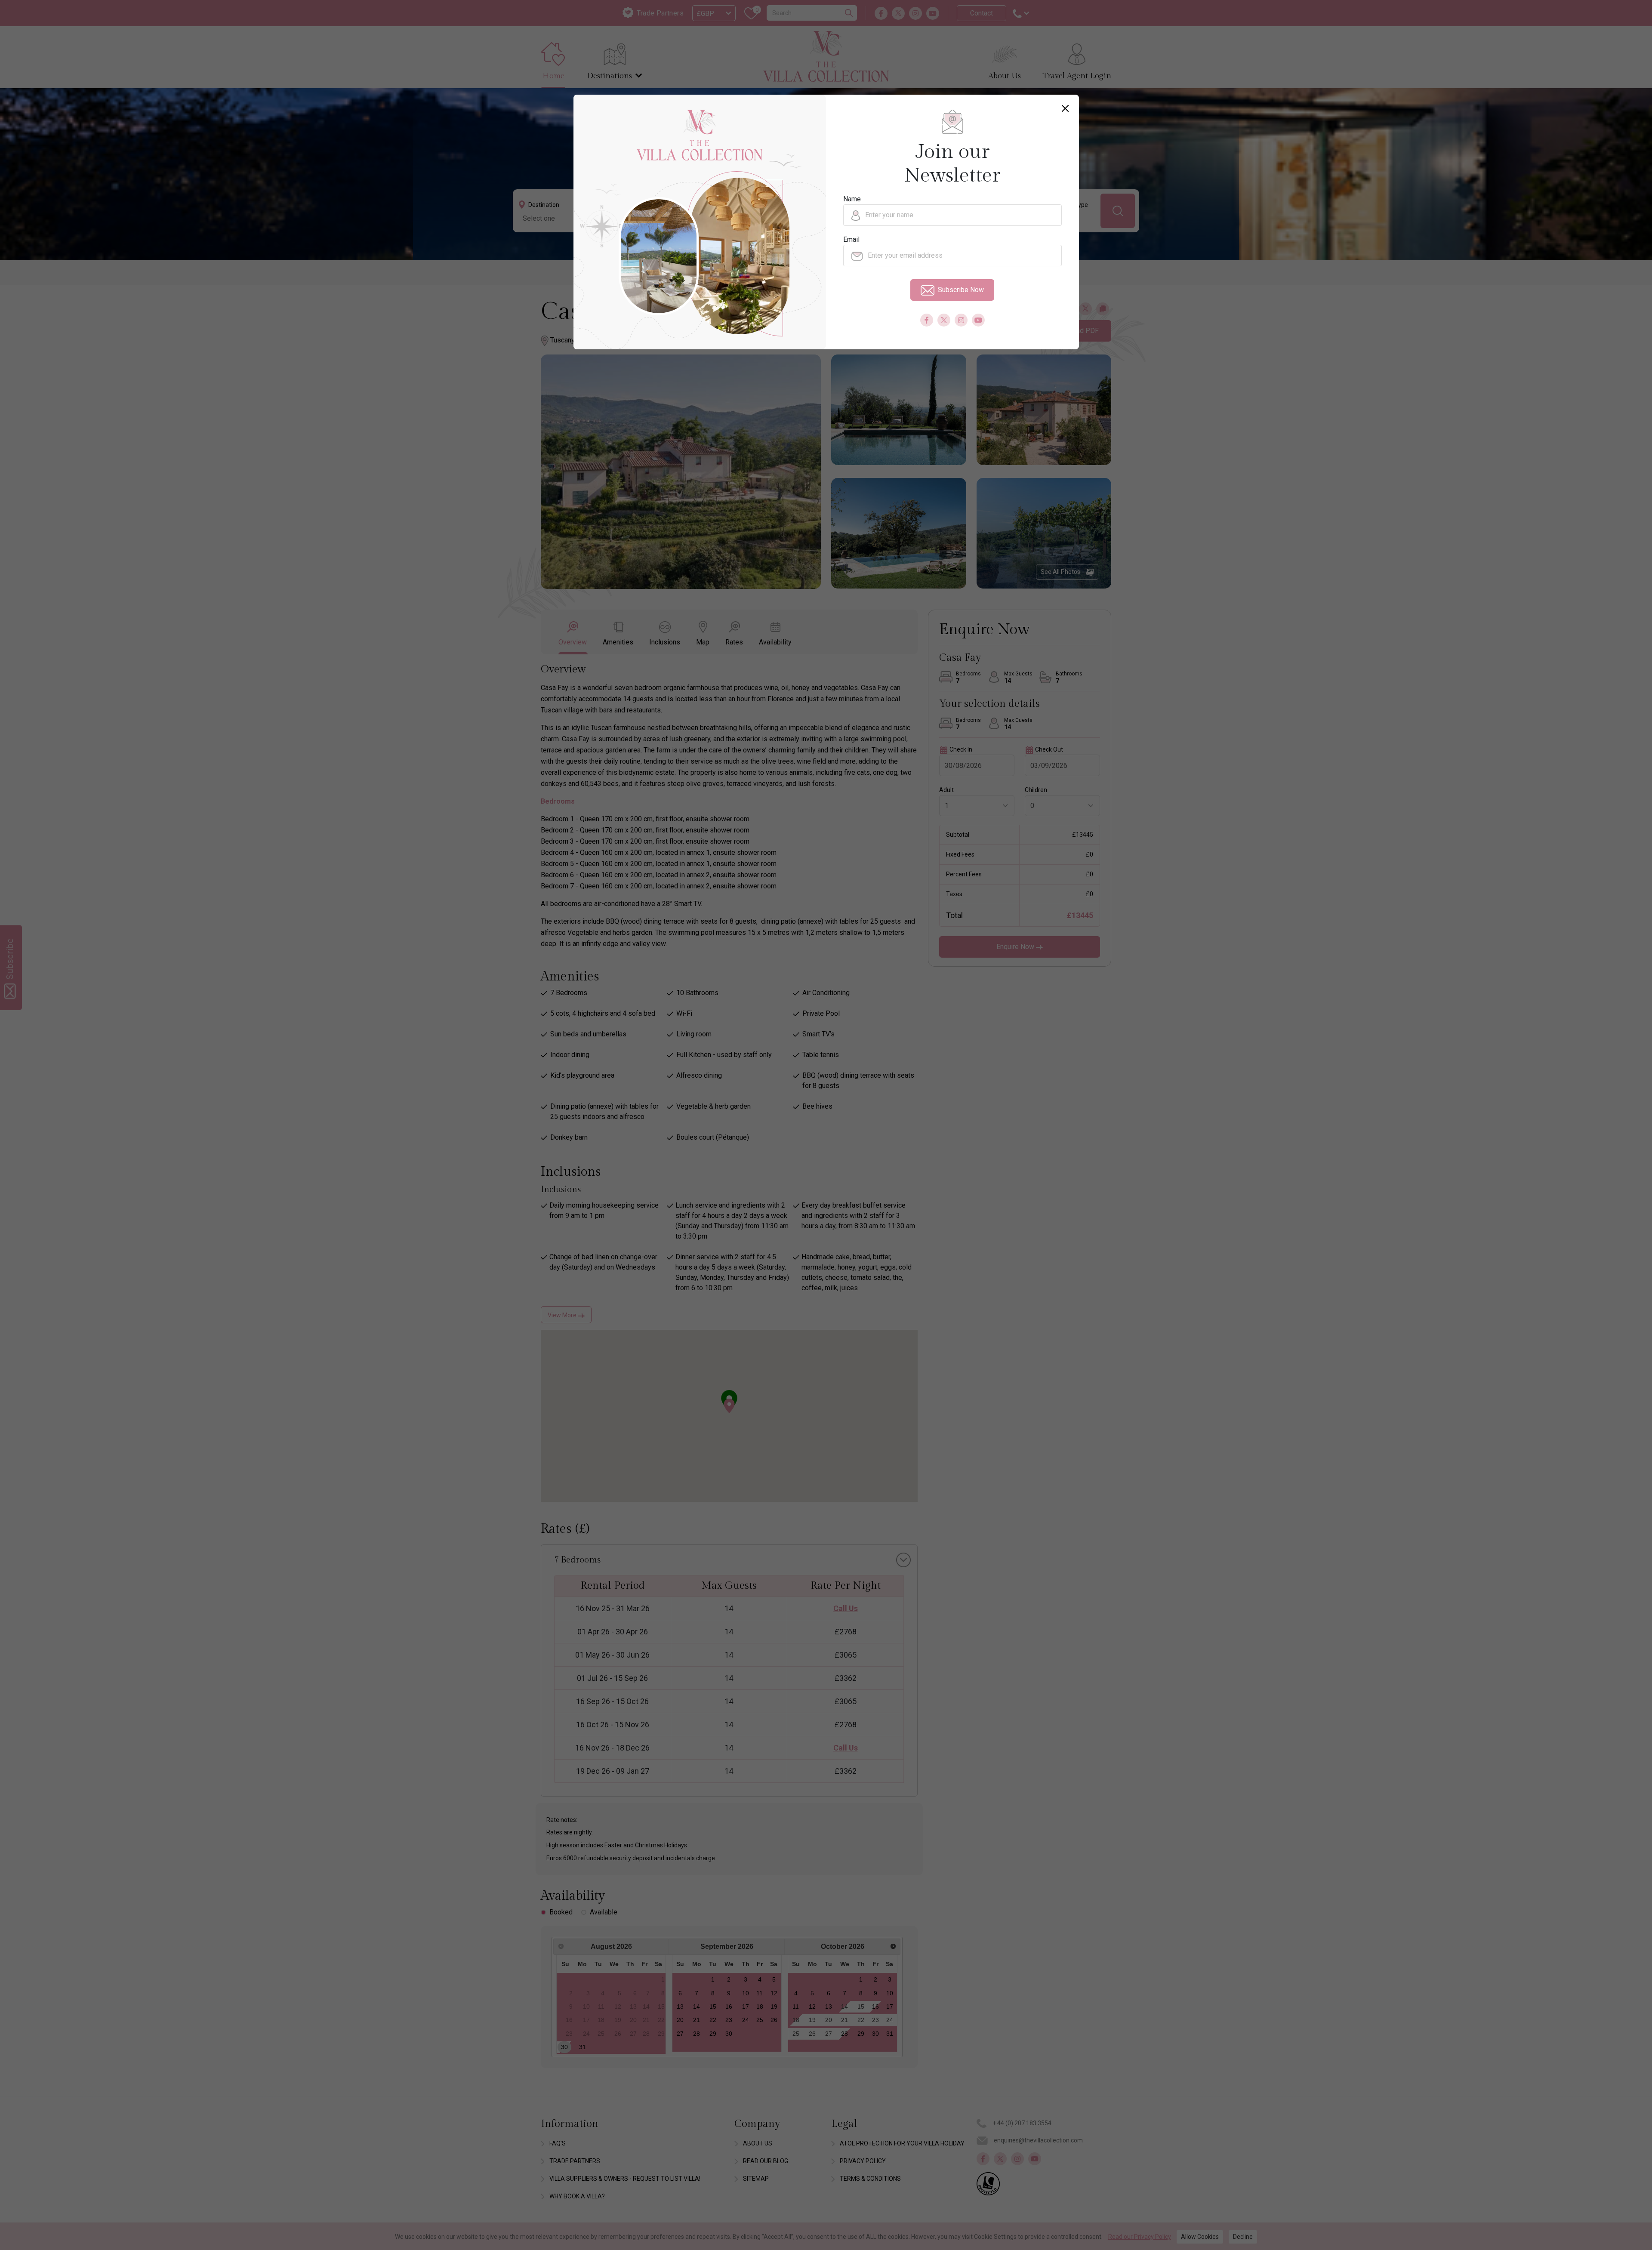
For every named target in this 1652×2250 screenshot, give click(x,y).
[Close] (1065, 108)
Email (851, 239)
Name (852, 199)
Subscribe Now (961, 290)
